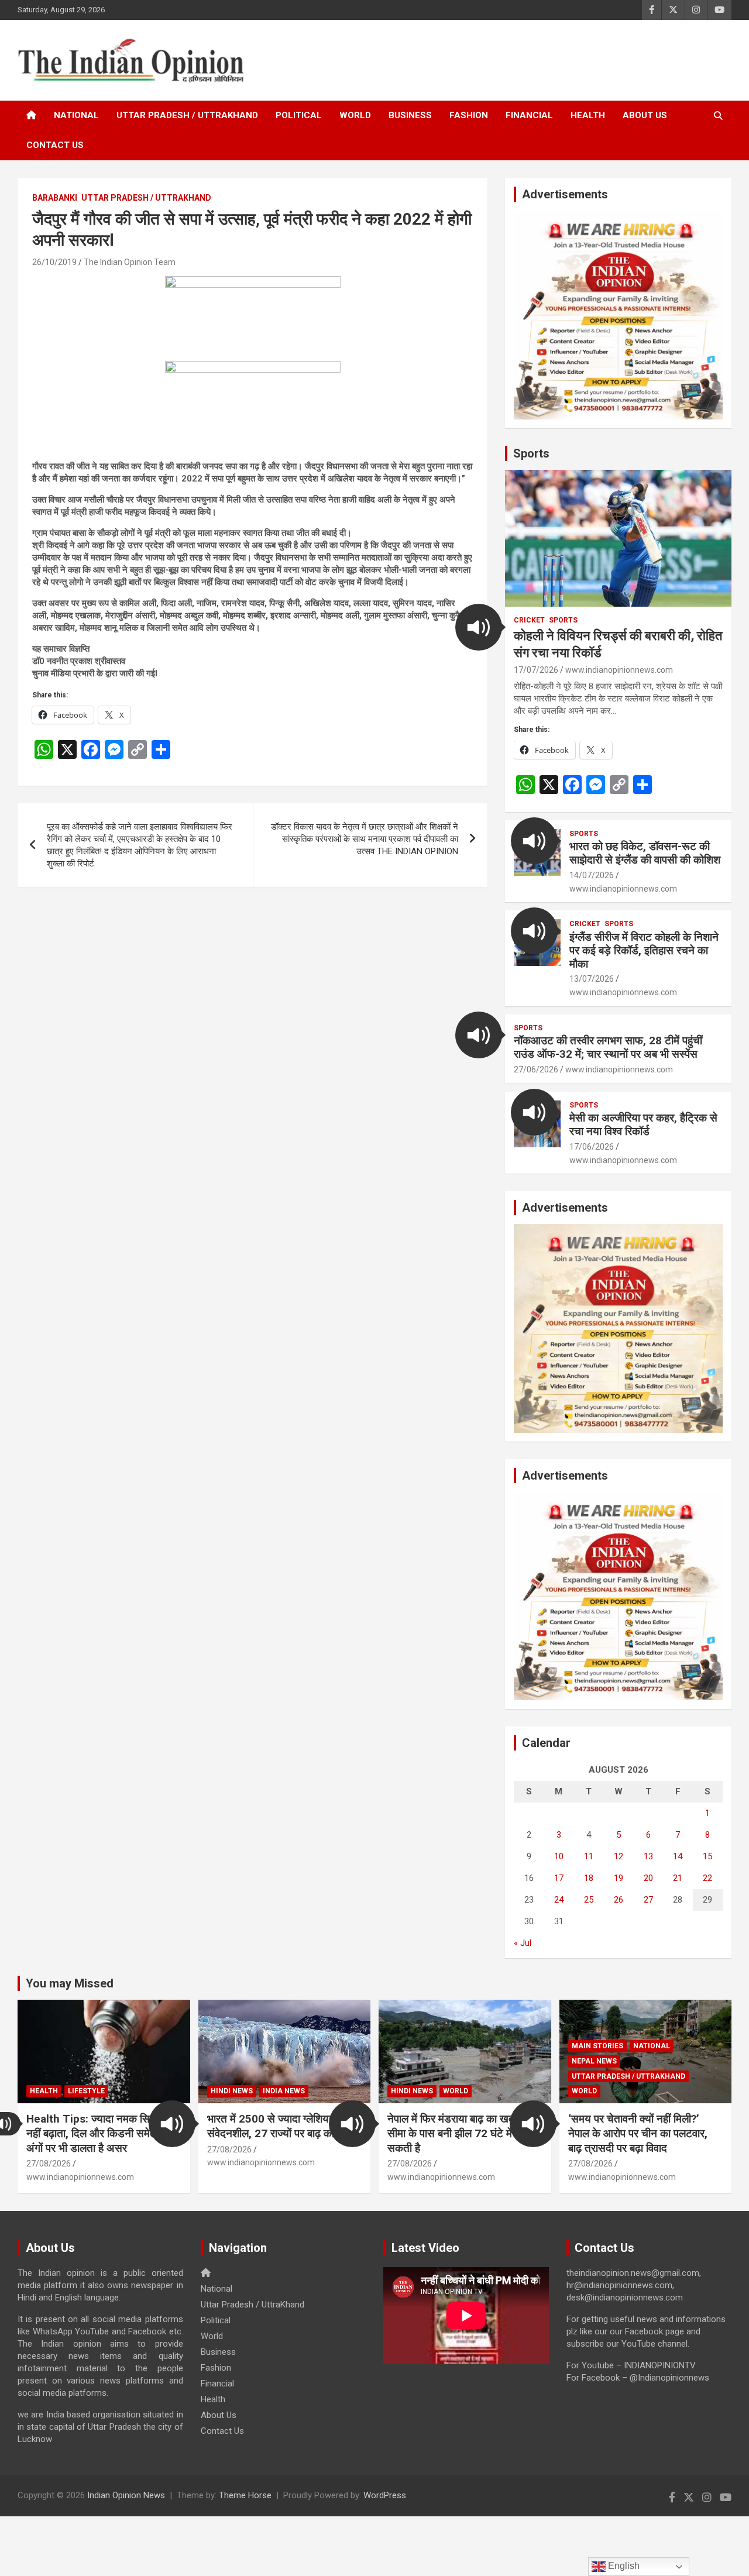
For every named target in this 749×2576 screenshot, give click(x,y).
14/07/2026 (592, 875)
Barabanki (55, 198)
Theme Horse (245, 2495)
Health (588, 115)
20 (648, 1878)
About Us (645, 115)
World (355, 115)
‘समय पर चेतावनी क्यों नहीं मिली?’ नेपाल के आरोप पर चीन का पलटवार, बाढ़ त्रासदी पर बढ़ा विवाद (638, 2133)
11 (589, 1856)
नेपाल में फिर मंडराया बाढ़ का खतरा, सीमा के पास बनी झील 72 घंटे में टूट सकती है (458, 2133)
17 (559, 1878)
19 (619, 1878)
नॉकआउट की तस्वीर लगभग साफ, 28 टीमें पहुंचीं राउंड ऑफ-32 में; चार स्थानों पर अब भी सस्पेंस (608, 1047)
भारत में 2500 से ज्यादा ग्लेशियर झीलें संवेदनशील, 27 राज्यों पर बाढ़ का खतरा (283, 2126)
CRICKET (529, 620)
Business (410, 115)
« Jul (523, 1943)
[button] (479, 627)
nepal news (594, 2061)
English (623, 2566)
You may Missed (70, 1983)
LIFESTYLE (86, 2091)
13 (648, 1856)
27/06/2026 (536, 1069)
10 (559, 1856)
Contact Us (55, 145)
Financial (529, 115)
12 (619, 1856)
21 (678, 1878)
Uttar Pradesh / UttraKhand (187, 115)
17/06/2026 (592, 1147)
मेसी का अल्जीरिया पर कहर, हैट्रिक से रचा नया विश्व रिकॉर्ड (643, 1124)
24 (559, 1900)
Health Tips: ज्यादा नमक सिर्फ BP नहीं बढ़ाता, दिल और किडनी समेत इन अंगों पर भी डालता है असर (101, 2133)
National (76, 115)
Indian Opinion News (126, 2495)
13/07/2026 (592, 979)
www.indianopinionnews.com (619, 670)
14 (678, 1856)
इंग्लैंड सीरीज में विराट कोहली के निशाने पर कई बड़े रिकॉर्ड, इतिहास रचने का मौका (644, 950)
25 (589, 1900)
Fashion (469, 115)
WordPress (385, 2495)
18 (589, 1878)
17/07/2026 (536, 670)
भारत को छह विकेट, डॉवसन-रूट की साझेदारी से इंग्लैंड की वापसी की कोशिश (645, 853)
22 (707, 1878)
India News (284, 2091)
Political (299, 115)
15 (707, 1856)
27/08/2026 (49, 2164)
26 (619, 1900)
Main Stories (597, 2046)
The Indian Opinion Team (130, 262)
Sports (531, 453)
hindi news (232, 2091)
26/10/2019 (54, 262)
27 (648, 1900)
